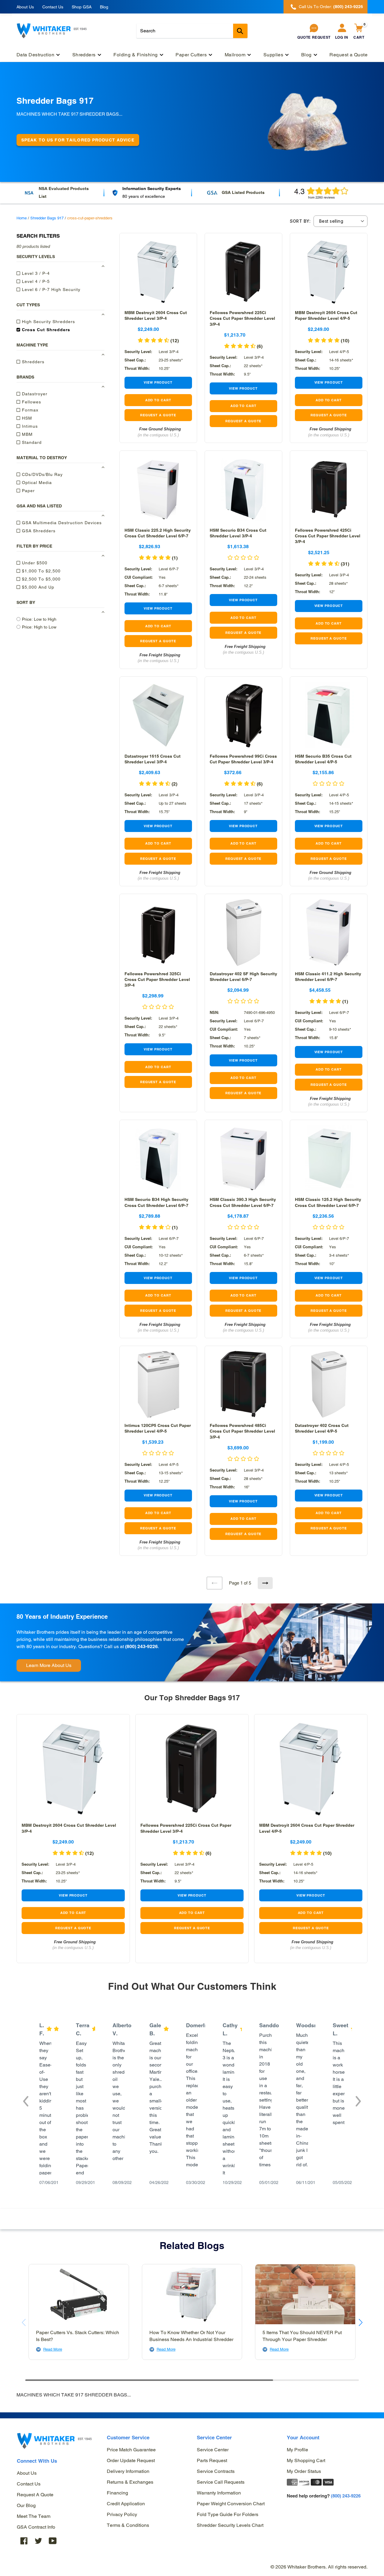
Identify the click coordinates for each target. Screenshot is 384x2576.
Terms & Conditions (128, 2525)
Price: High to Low (39, 627)
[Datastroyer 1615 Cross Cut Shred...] (158, 715)
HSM (26, 418)
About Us (25, 7)
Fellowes (31, 402)
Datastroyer (34, 394)
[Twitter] (38, 2541)
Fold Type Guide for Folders (228, 2514)
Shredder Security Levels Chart (230, 2525)
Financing (117, 2493)
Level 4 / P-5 (35, 281)
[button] (328, 341)
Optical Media (36, 482)
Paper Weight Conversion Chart (231, 2504)
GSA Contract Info (36, 2527)
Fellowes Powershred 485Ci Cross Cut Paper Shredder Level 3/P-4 (242, 1431)
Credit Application (126, 2504)
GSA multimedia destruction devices (61, 522)
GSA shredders (38, 530)
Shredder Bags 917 (47, 218)
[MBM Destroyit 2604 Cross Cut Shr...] (158, 272)
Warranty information (219, 2493)
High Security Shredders (48, 321)
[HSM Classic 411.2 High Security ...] (329, 933)
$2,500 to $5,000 (40, 579)
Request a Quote (35, 2495)
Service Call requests (221, 2482)
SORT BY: (300, 221)
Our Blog (26, 2505)
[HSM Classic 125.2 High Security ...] (329, 1159)
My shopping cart (306, 2460)
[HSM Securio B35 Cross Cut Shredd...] (329, 715)
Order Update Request (131, 2460)
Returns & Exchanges (130, 2482)
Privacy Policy (122, 2514)
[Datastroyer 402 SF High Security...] (243, 933)
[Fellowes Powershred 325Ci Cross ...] (158, 933)
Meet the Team (34, 2516)
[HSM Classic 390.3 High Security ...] (243, 1159)
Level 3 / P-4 (35, 273)
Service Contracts (216, 2471)
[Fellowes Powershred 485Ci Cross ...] (243, 1385)
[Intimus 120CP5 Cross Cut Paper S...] (158, 1385)
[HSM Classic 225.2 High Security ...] (158, 489)
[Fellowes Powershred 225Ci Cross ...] (243, 272)
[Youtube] (53, 2541)
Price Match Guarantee (131, 2450)
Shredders (32, 361)
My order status (304, 2471)
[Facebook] (24, 2541)
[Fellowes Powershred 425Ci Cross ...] (329, 489)
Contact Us (53, 7)
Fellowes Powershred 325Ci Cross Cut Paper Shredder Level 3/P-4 (157, 979)
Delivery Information (128, 2471)
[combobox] (192, 31)
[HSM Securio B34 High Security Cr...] (158, 1159)
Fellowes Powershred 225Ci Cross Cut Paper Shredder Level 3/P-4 (242, 318)
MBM (27, 434)
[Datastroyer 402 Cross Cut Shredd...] (329, 1385)
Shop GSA (82, 7)
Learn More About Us (49, 1665)
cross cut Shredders (45, 329)
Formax (29, 410)
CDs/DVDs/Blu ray (42, 474)
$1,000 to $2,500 (40, 571)
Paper (28, 490)
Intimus (29, 426)
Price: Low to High (39, 619)
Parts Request (212, 2460)
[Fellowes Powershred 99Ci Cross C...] (243, 715)
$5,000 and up (37, 587)
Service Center (213, 2450)
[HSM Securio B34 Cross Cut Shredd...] (243, 489)
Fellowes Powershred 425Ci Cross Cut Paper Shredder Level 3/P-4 (328, 536)
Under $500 (34, 563)
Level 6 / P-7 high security (50, 289)
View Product (158, 382)
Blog (104, 7)
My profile (297, 2450)
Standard (31, 442)
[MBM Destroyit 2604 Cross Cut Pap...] (329, 272)
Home (22, 218)
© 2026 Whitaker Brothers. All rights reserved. (319, 2567)
